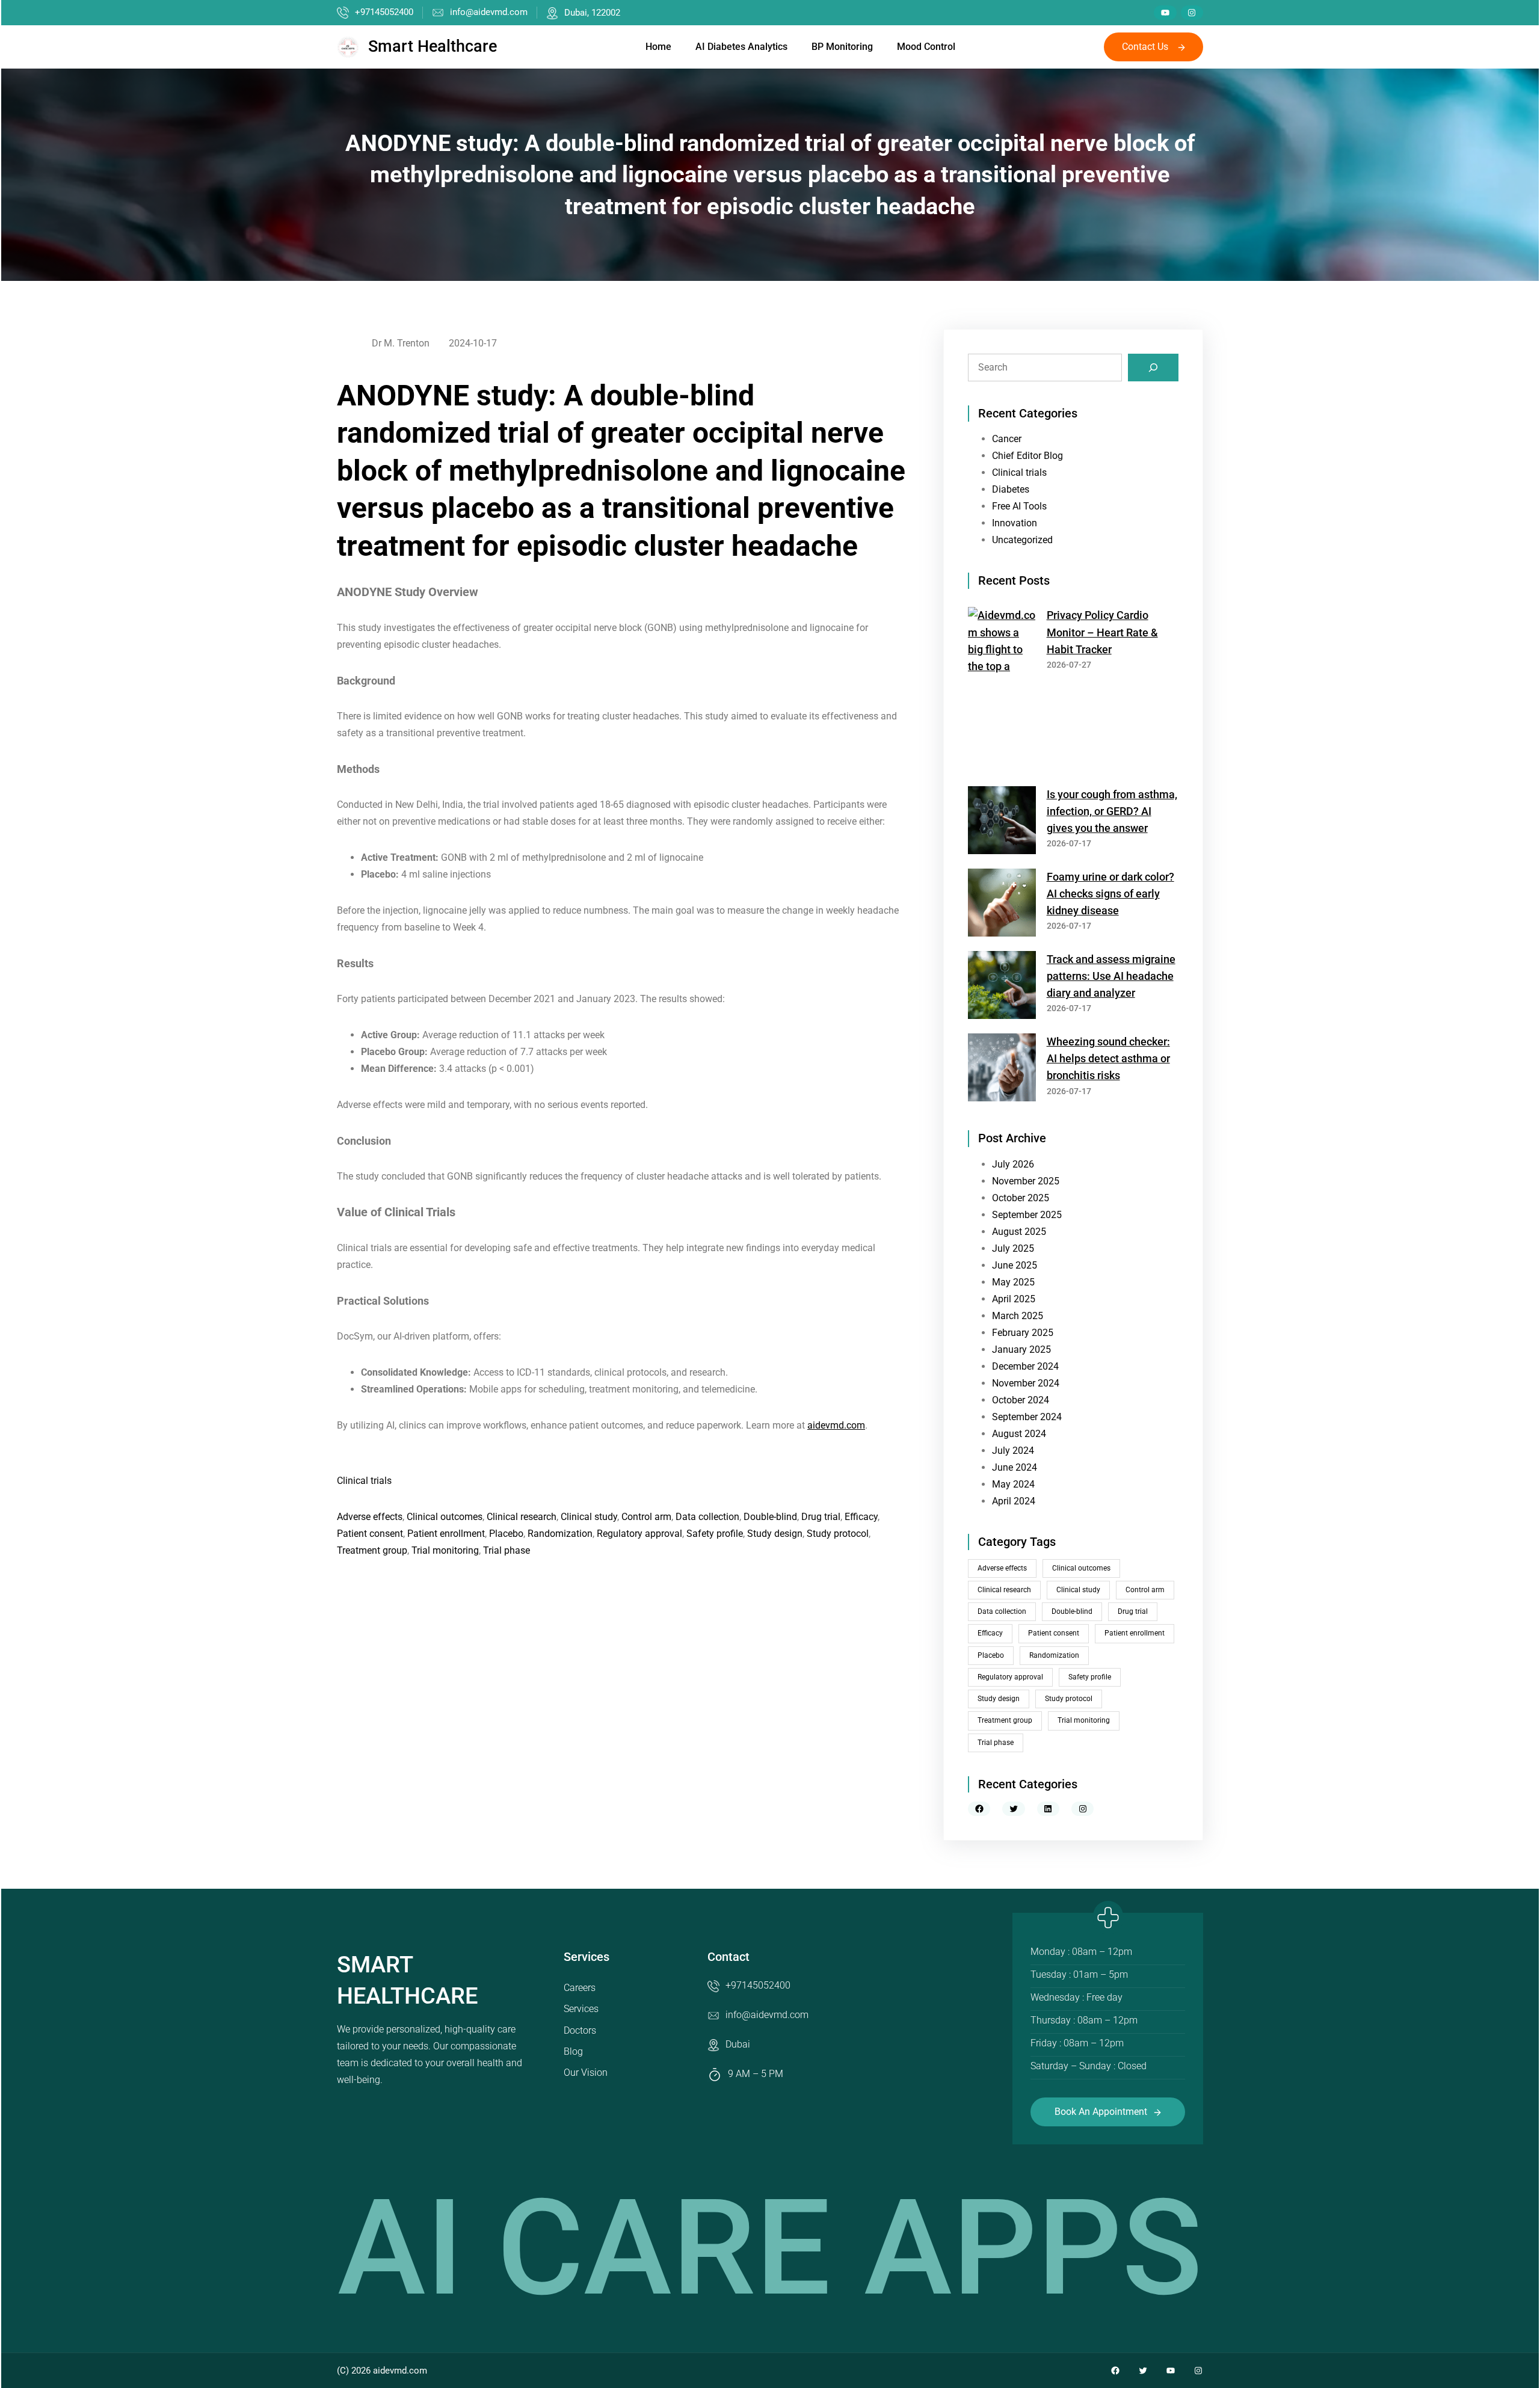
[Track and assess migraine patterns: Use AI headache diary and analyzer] (1002, 987)
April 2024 (1014, 1501)
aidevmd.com (836, 1425)
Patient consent (370, 1534)
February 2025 (1023, 1333)
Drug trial (821, 1517)
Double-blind (770, 1517)
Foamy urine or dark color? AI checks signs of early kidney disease (1110, 894)
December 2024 (1025, 1366)
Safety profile (715, 1534)
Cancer (1007, 439)
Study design (775, 1534)
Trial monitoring (445, 1550)
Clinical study (589, 1517)
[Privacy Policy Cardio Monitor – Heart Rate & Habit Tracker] (1002, 691)
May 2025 (1013, 1282)
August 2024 (1019, 1434)
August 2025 (1019, 1232)
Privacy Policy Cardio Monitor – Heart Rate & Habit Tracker (1102, 632)
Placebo (506, 1534)
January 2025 (1021, 1349)
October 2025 (1021, 1198)
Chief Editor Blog (1027, 456)
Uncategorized (1022, 540)
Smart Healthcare (433, 46)
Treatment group (372, 1550)
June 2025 (1015, 1265)
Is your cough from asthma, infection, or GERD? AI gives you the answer (1112, 811)
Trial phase (507, 1550)
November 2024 (1026, 1383)
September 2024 (1027, 1417)
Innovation (1015, 523)
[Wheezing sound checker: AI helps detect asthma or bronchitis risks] (1002, 1070)
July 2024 (1013, 1451)
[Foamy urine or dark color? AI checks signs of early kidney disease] (1002, 905)
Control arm (646, 1517)
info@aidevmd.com (489, 12)
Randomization (560, 1534)
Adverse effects (370, 1517)
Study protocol (838, 1534)
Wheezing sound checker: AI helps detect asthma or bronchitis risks (1108, 1059)
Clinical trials (364, 1481)
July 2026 (1013, 1164)
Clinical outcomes (445, 1517)
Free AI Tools (1019, 506)
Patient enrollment (446, 1534)
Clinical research (522, 1517)
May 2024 (1013, 1484)
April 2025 (1014, 1299)
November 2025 (1026, 1181)
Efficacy (861, 1517)
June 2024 (1015, 1467)
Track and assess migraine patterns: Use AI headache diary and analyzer (1111, 976)
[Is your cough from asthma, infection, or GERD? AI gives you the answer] (1002, 823)
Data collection (707, 1517)
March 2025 (1018, 1316)
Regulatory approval (639, 1534)
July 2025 (1013, 1248)
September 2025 (1027, 1215)
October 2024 (1021, 1400)
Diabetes (1011, 489)
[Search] (1153, 368)
